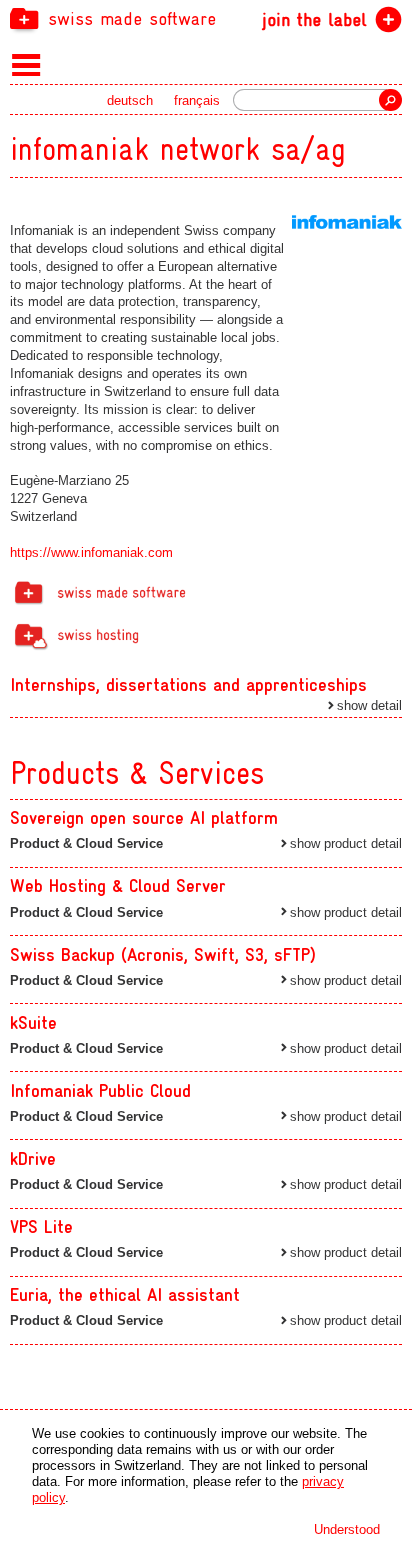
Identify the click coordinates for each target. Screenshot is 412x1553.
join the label (314, 19)
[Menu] (26, 64)
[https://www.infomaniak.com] (347, 222)
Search (390, 100)
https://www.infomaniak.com (91, 552)
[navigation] (206, 18)
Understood (347, 1529)
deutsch (130, 100)
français (197, 100)
